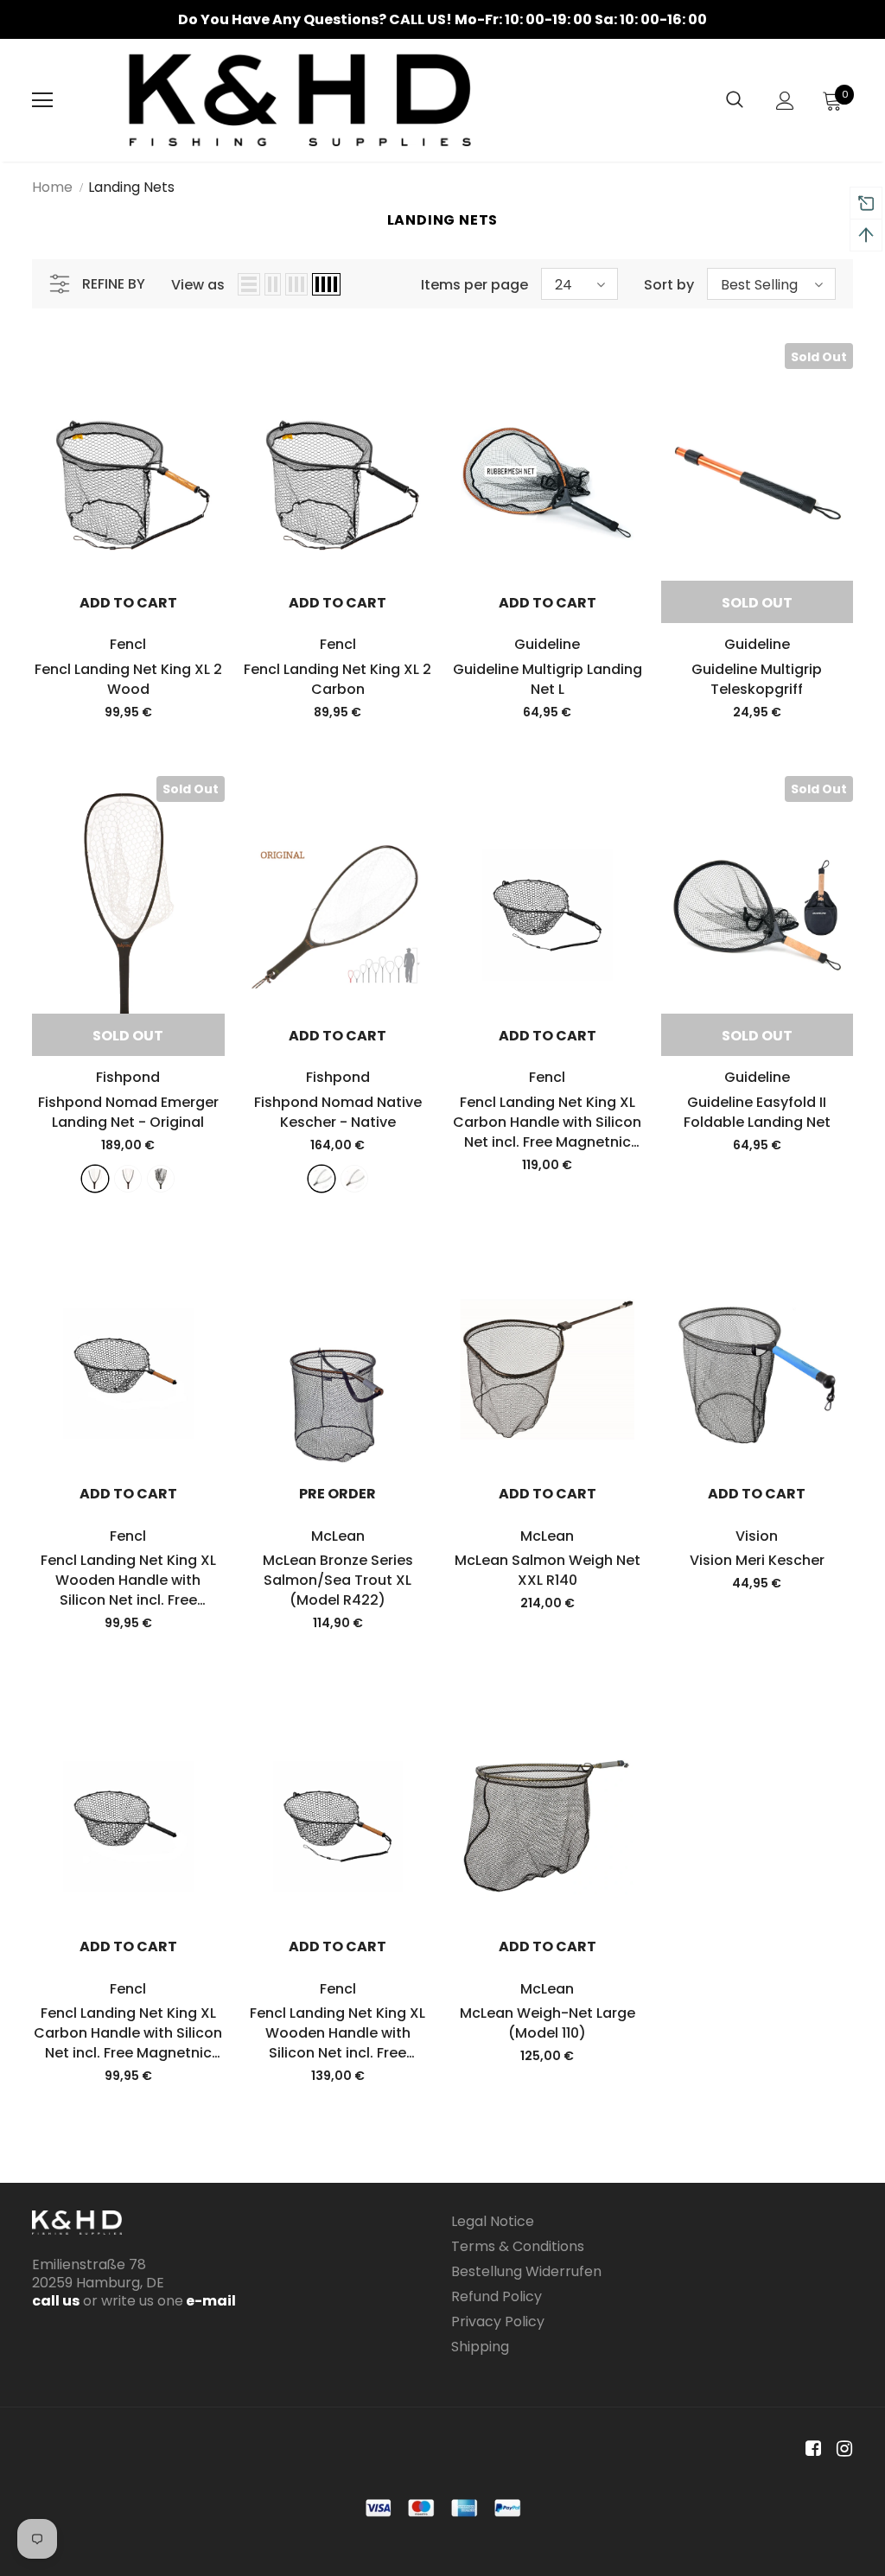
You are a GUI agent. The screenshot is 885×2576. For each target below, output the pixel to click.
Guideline (547, 644)
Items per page (474, 285)
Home (52, 187)
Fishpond (128, 1077)
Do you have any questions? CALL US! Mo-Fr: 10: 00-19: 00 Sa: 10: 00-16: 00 (442, 19)
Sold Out (757, 603)
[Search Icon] (735, 100)
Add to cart (128, 603)
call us (56, 2301)
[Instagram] (841, 2449)
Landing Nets (131, 187)
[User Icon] (785, 101)
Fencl (128, 644)
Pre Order (337, 1494)
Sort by (669, 285)
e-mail (210, 2301)
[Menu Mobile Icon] (42, 100)
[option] (442, 19)
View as (198, 285)
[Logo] (300, 100)
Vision (757, 1536)
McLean (338, 1536)
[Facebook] (810, 2449)
